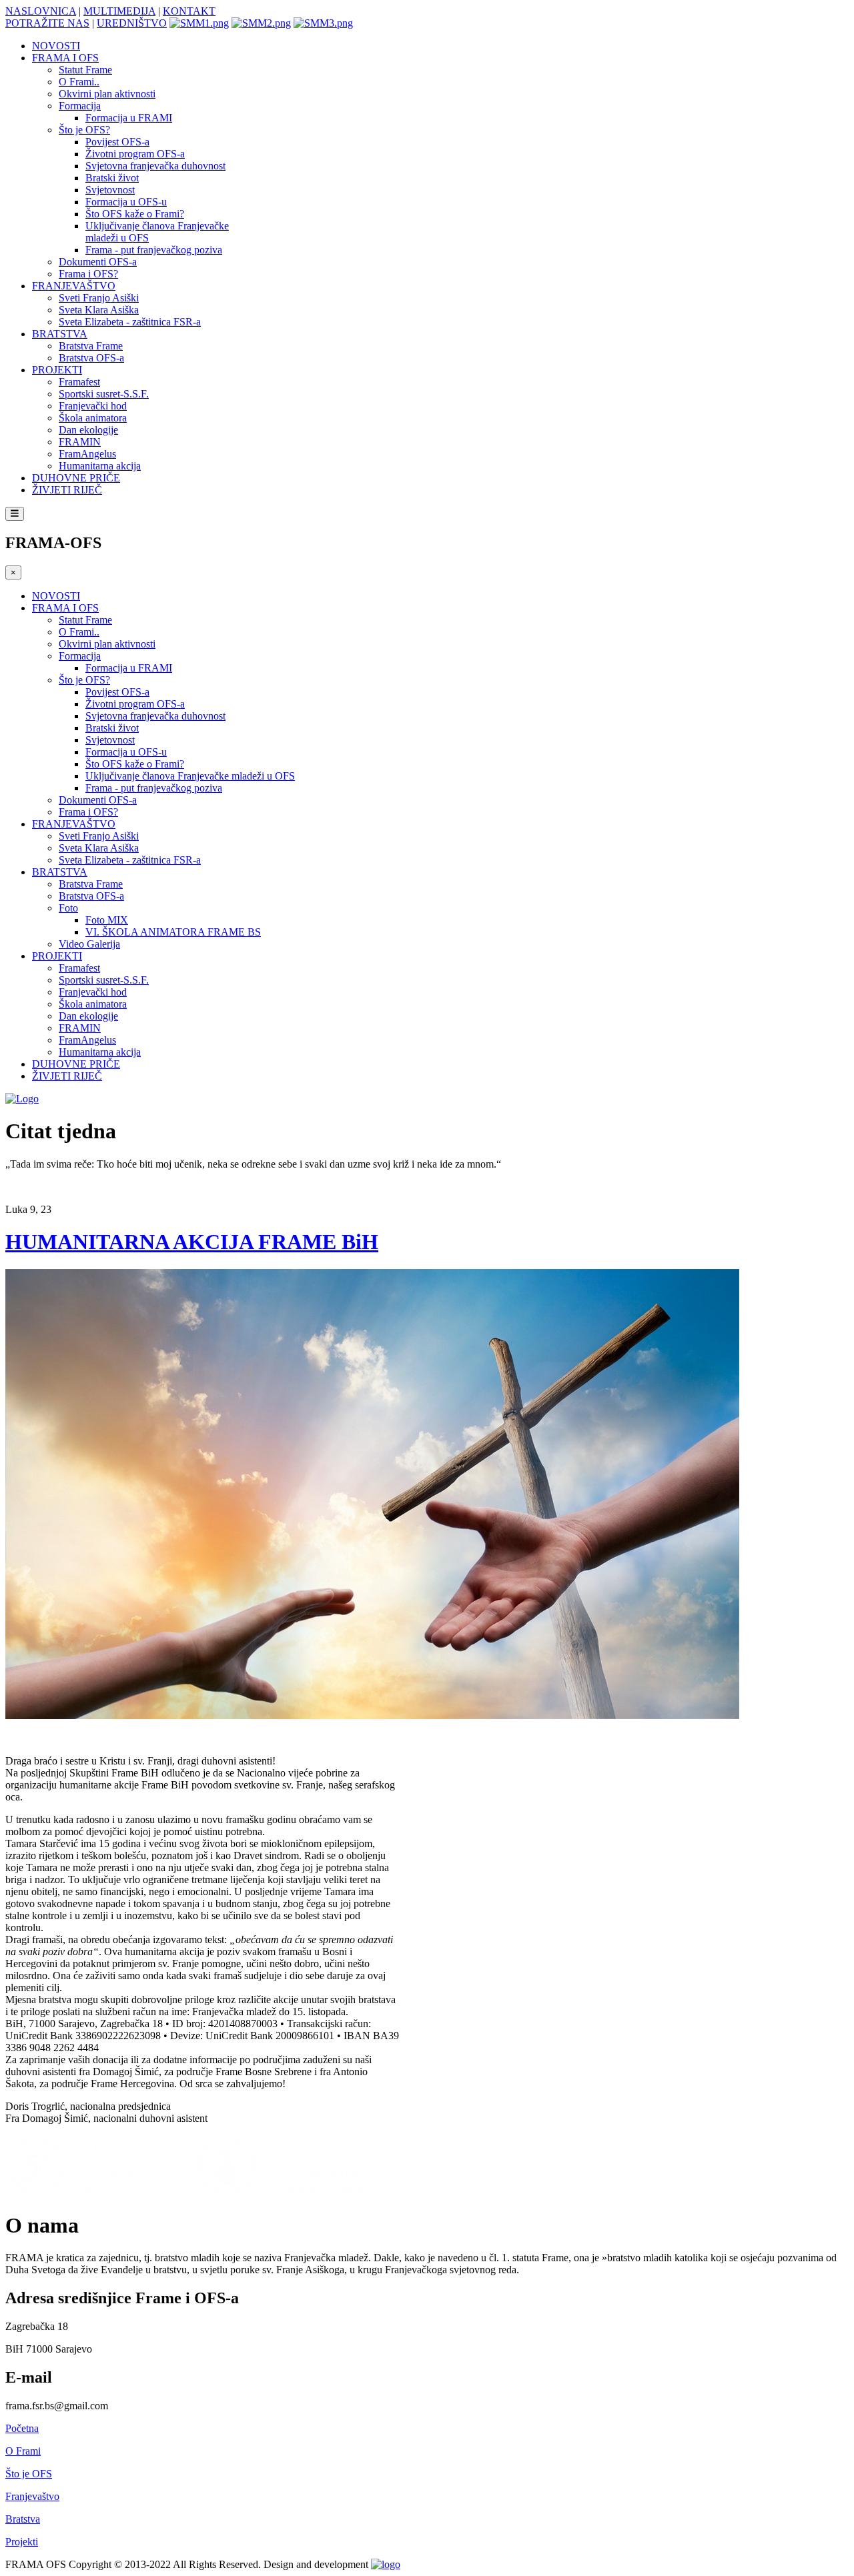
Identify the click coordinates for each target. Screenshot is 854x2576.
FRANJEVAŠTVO (74, 286)
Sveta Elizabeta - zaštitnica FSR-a (130, 322)
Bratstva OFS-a (91, 358)
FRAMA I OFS (65, 58)
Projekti (22, 2542)
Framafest (79, 382)
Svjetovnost (110, 190)
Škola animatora (93, 418)
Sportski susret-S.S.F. (104, 394)
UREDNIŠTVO (132, 23)
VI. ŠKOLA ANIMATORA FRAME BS (173, 932)
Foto (68, 908)
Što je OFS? (84, 130)
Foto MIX (107, 920)
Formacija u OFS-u (126, 202)
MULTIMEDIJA (119, 11)
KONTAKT (189, 11)
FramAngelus (87, 454)
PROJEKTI (57, 370)
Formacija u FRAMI (129, 118)
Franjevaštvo (32, 2496)
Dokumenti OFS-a (98, 262)
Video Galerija (89, 944)
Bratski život (112, 178)
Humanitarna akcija (100, 466)
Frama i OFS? (88, 274)
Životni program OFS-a (135, 154)
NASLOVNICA (41, 11)
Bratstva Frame (91, 346)
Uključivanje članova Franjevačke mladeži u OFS (190, 776)
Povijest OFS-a (117, 142)
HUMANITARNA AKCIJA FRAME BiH (192, 1242)
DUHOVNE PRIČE (76, 478)
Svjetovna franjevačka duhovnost (155, 166)
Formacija (80, 106)
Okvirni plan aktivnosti (107, 94)
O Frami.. (79, 82)
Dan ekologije (88, 430)
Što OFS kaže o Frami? (135, 214)
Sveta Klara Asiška (99, 310)
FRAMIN (80, 442)
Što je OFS (29, 2474)
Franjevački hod (93, 406)
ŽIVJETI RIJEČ (67, 490)
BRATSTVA (60, 334)
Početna (22, 2428)
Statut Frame (85, 70)
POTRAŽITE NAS (47, 23)
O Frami (23, 2451)
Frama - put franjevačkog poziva (154, 250)
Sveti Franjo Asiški (99, 298)
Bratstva (23, 2519)
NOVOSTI (56, 46)
